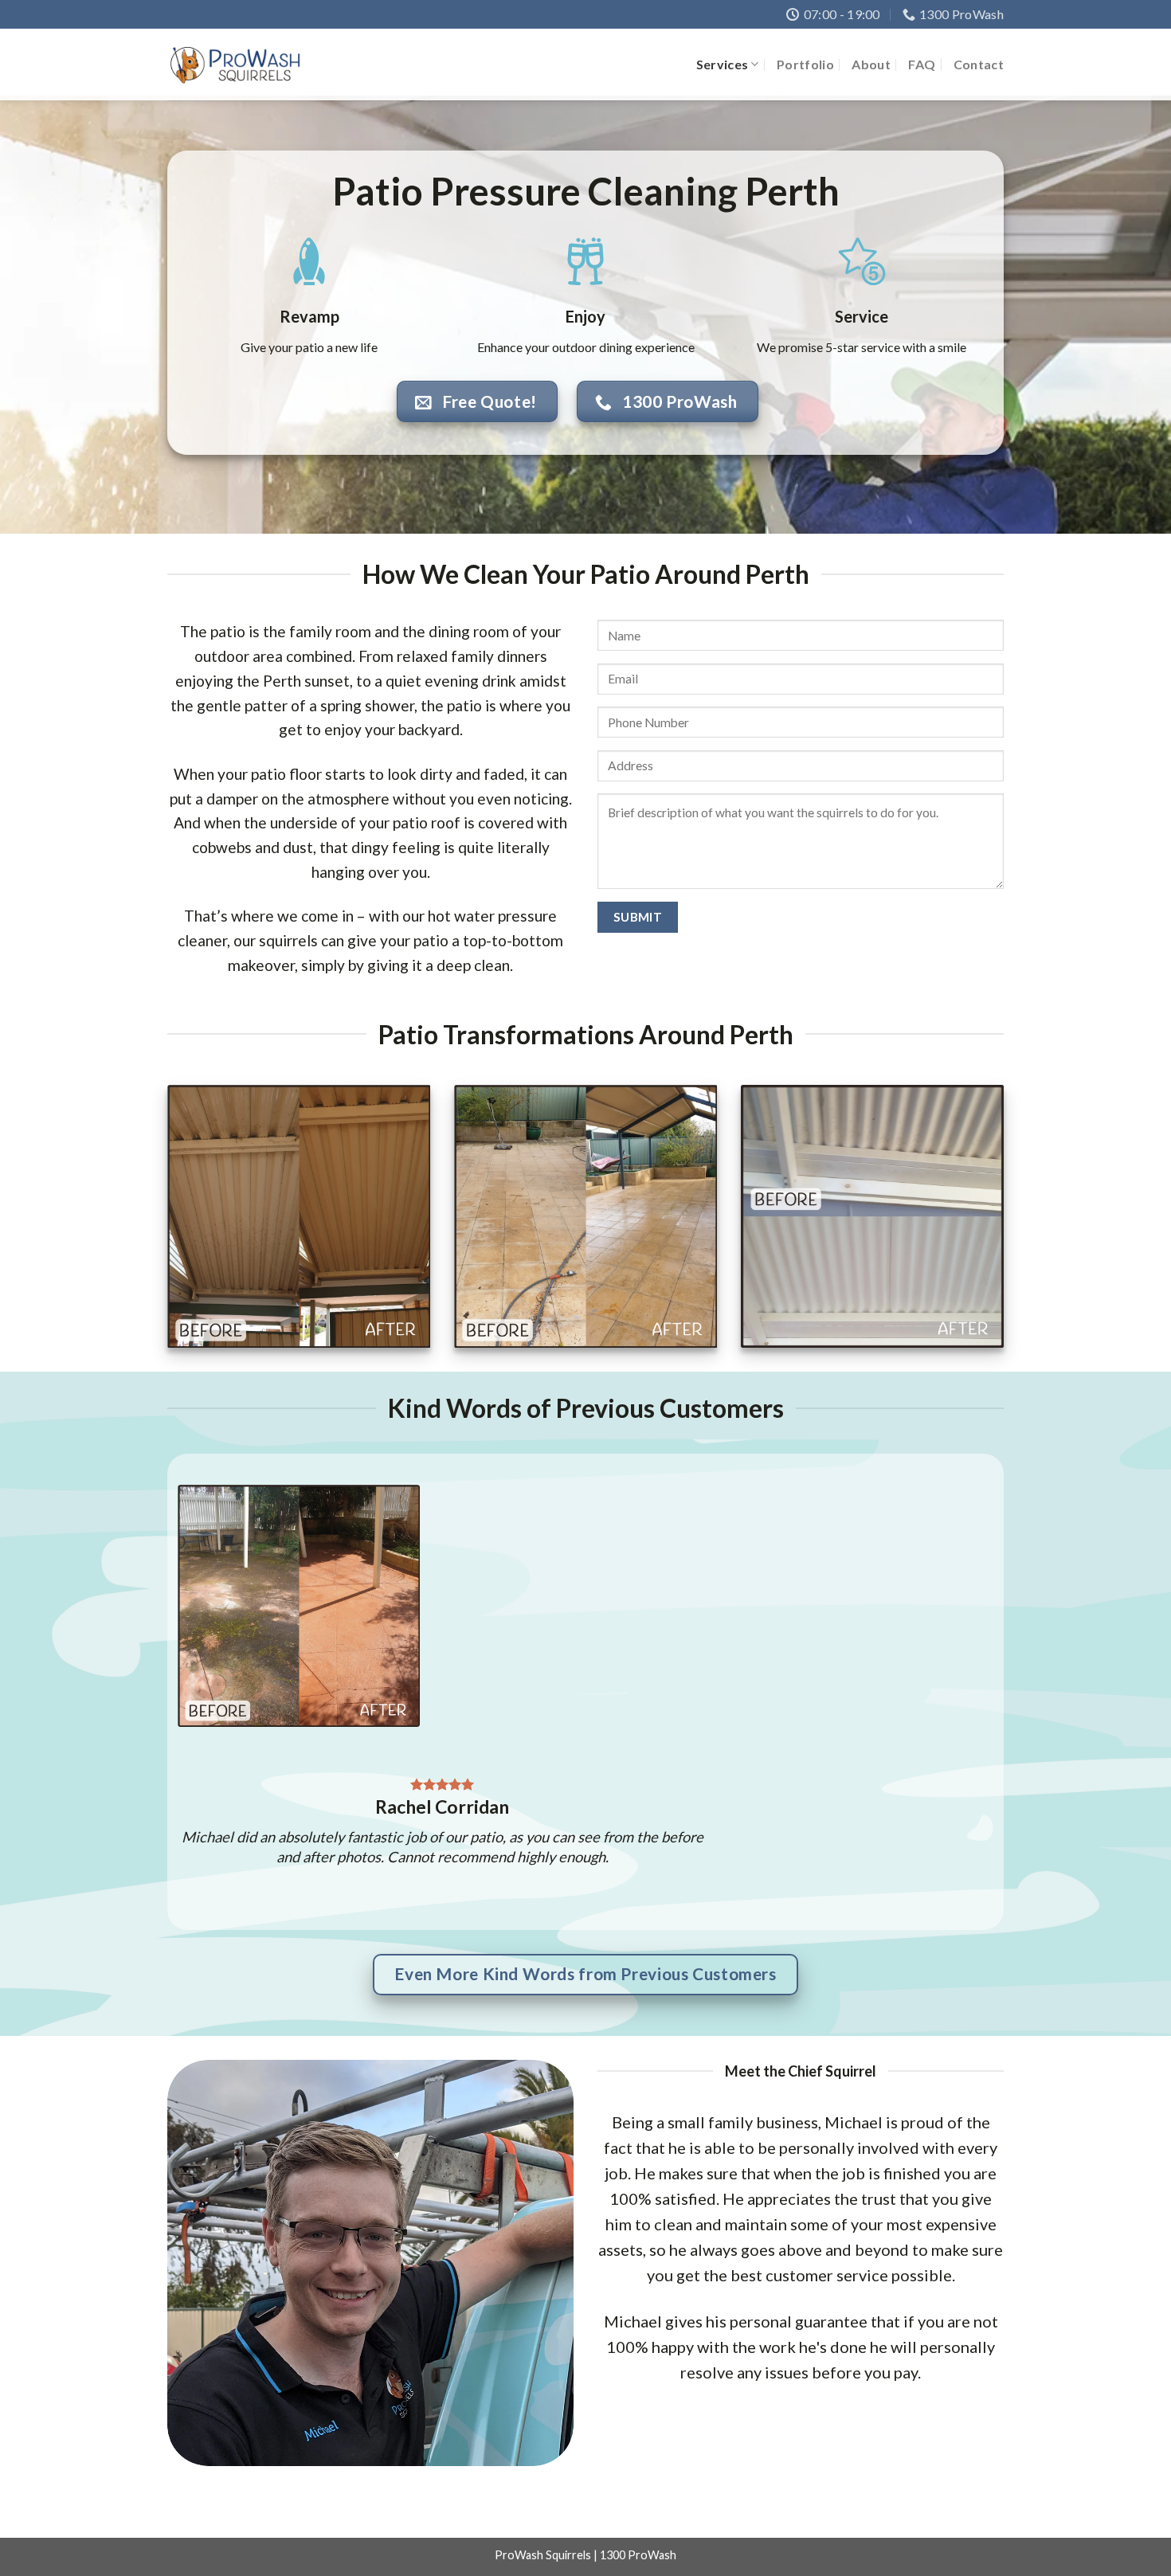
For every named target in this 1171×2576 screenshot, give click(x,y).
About (871, 64)
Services (723, 64)
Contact (979, 64)
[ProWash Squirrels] (235, 65)
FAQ (922, 64)
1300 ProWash (638, 2555)
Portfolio (805, 64)
